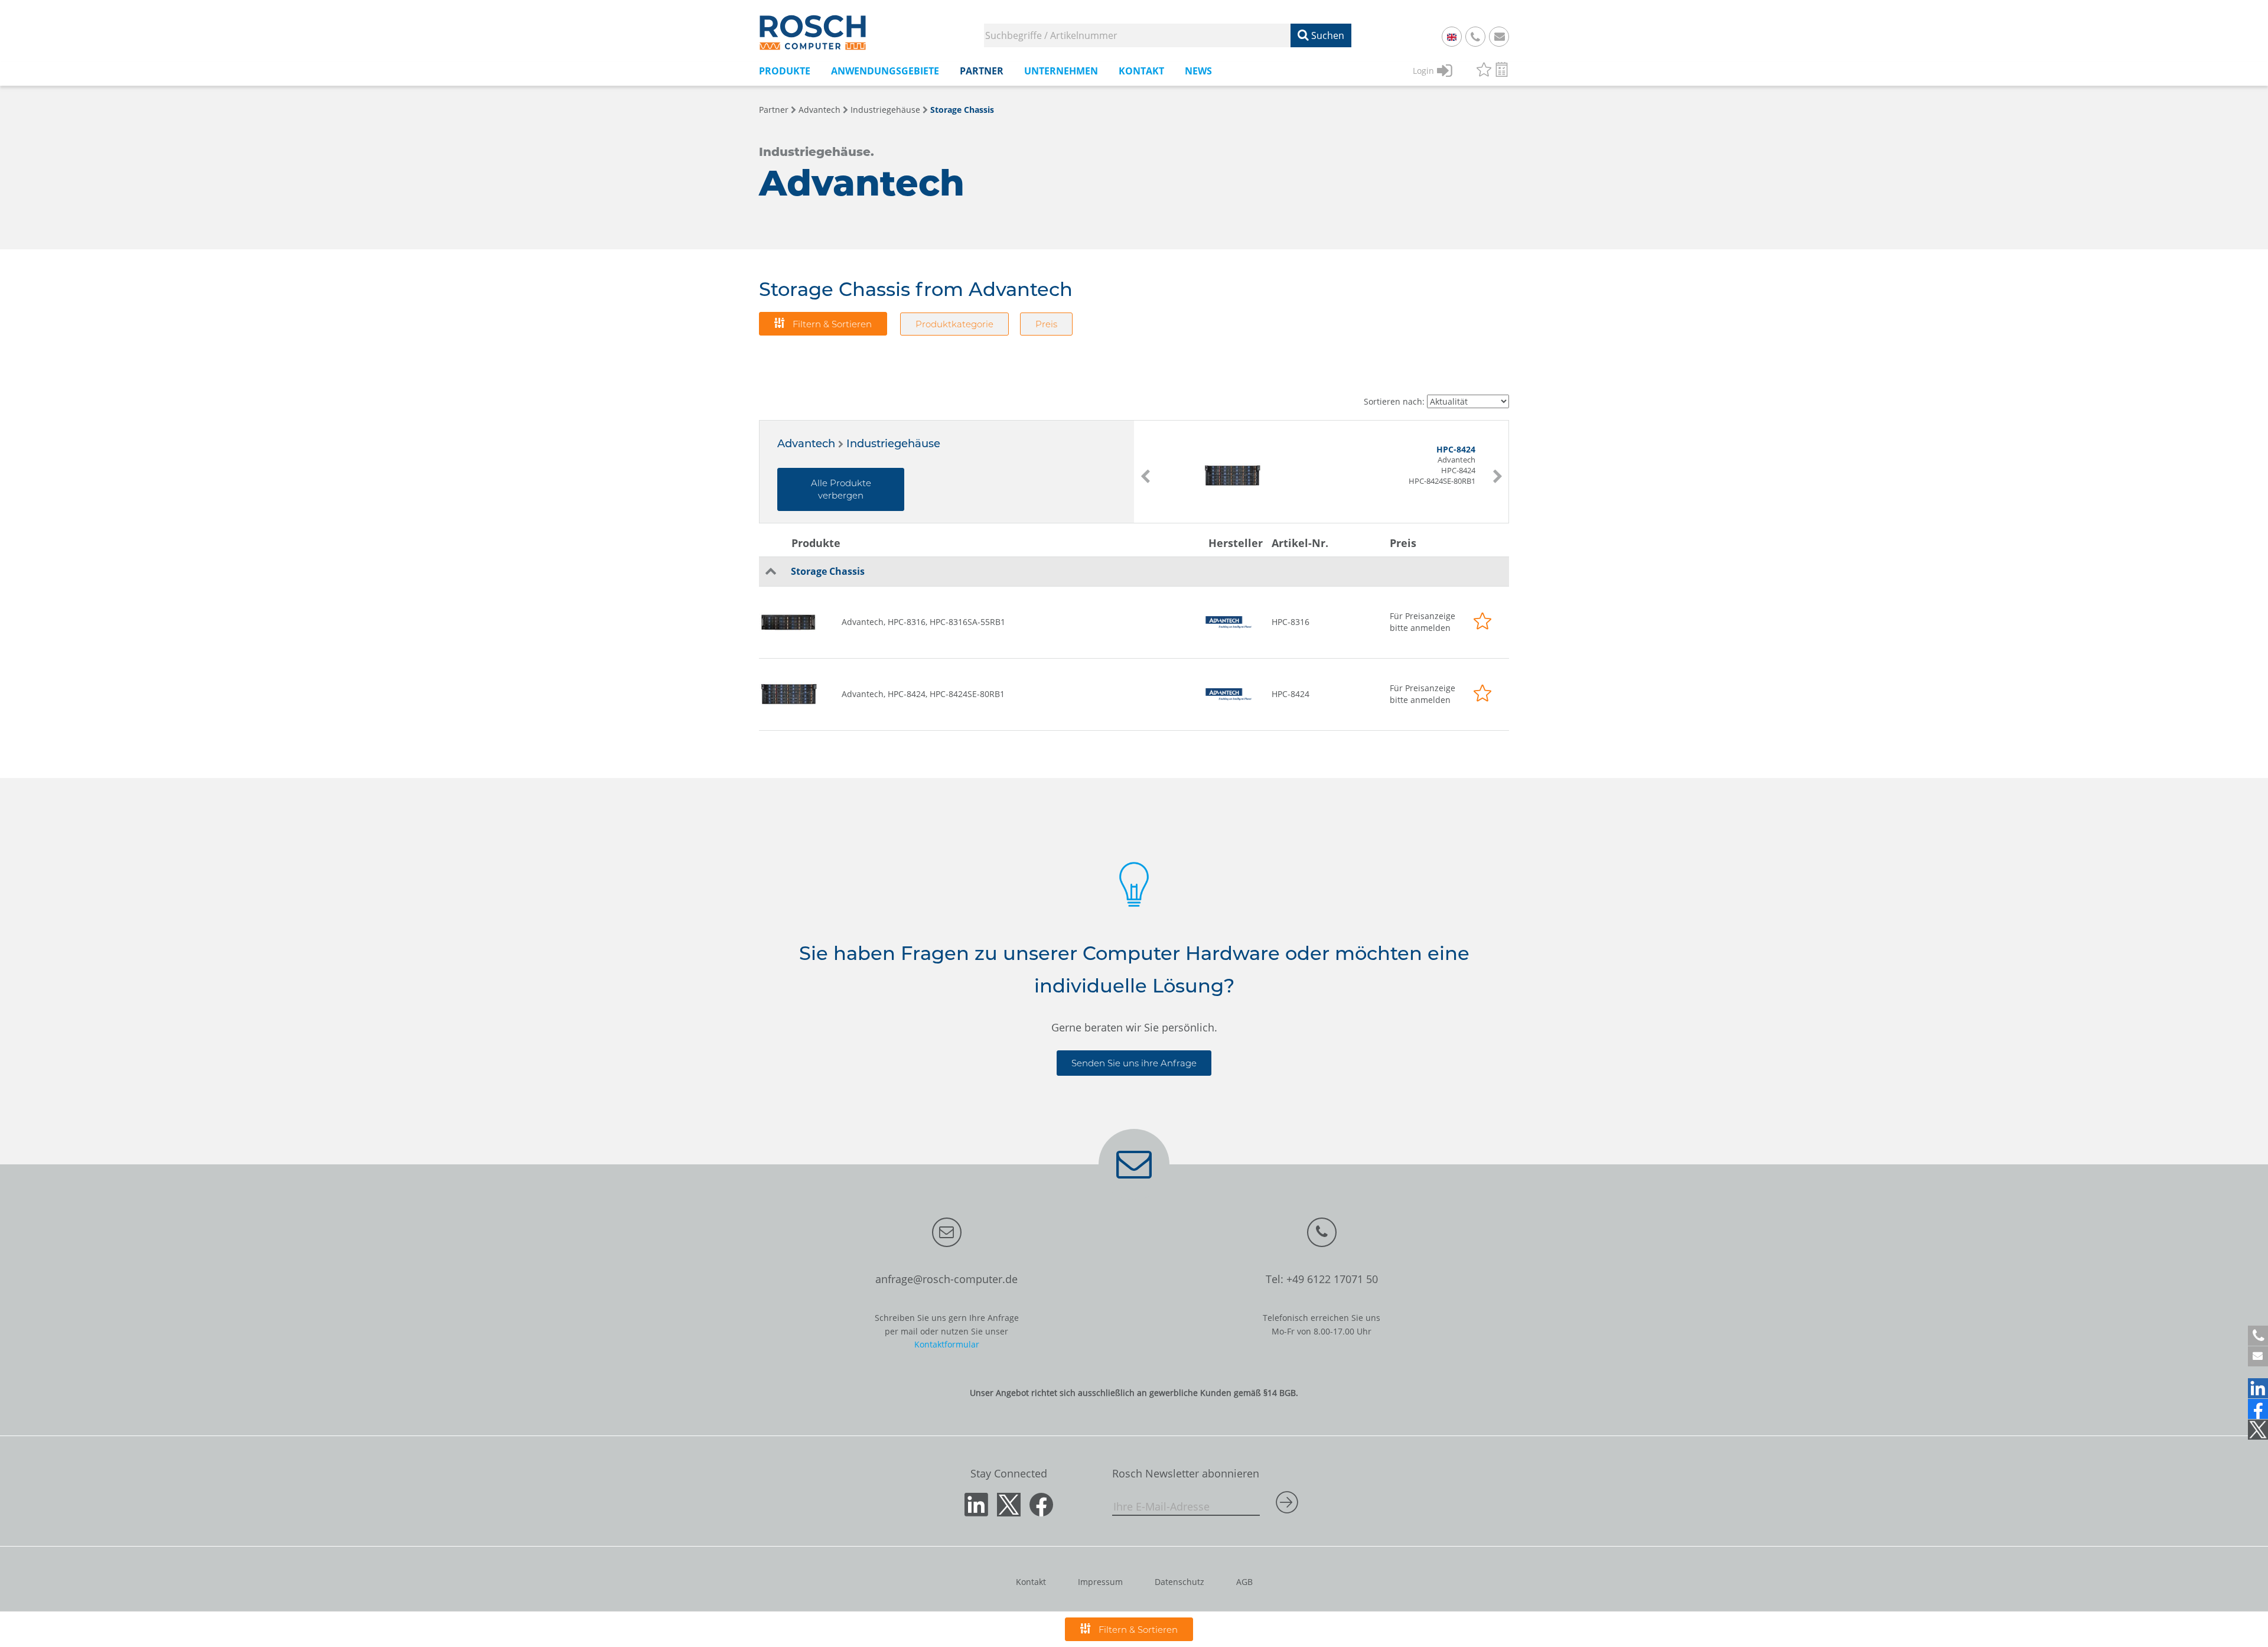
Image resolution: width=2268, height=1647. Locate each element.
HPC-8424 (1291, 694)
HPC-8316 (1291, 622)
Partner (774, 110)
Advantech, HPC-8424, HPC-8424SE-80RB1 (923, 694)
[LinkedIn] (2258, 1388)
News (1198, 71)
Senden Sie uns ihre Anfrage (1134, 1063)
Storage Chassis (962, 110)
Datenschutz (1179, 1582)
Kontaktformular (947, 1344)
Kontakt (1031, 1582)
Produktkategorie (954, 324)
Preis (1046, 324)
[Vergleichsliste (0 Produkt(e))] (1502, 71)
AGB (1244, 1582)
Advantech (819, 110)
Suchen (1327, 35)
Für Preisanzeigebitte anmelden (1423, 622)
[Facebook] (2258, 1409)
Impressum (1100, 1582)
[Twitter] (2258, 1430)
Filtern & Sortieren (831, 324)
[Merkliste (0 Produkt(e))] (1484, 71)
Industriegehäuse (885, 110)
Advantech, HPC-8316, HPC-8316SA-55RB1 (923, 622)
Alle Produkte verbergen (841, 489)
